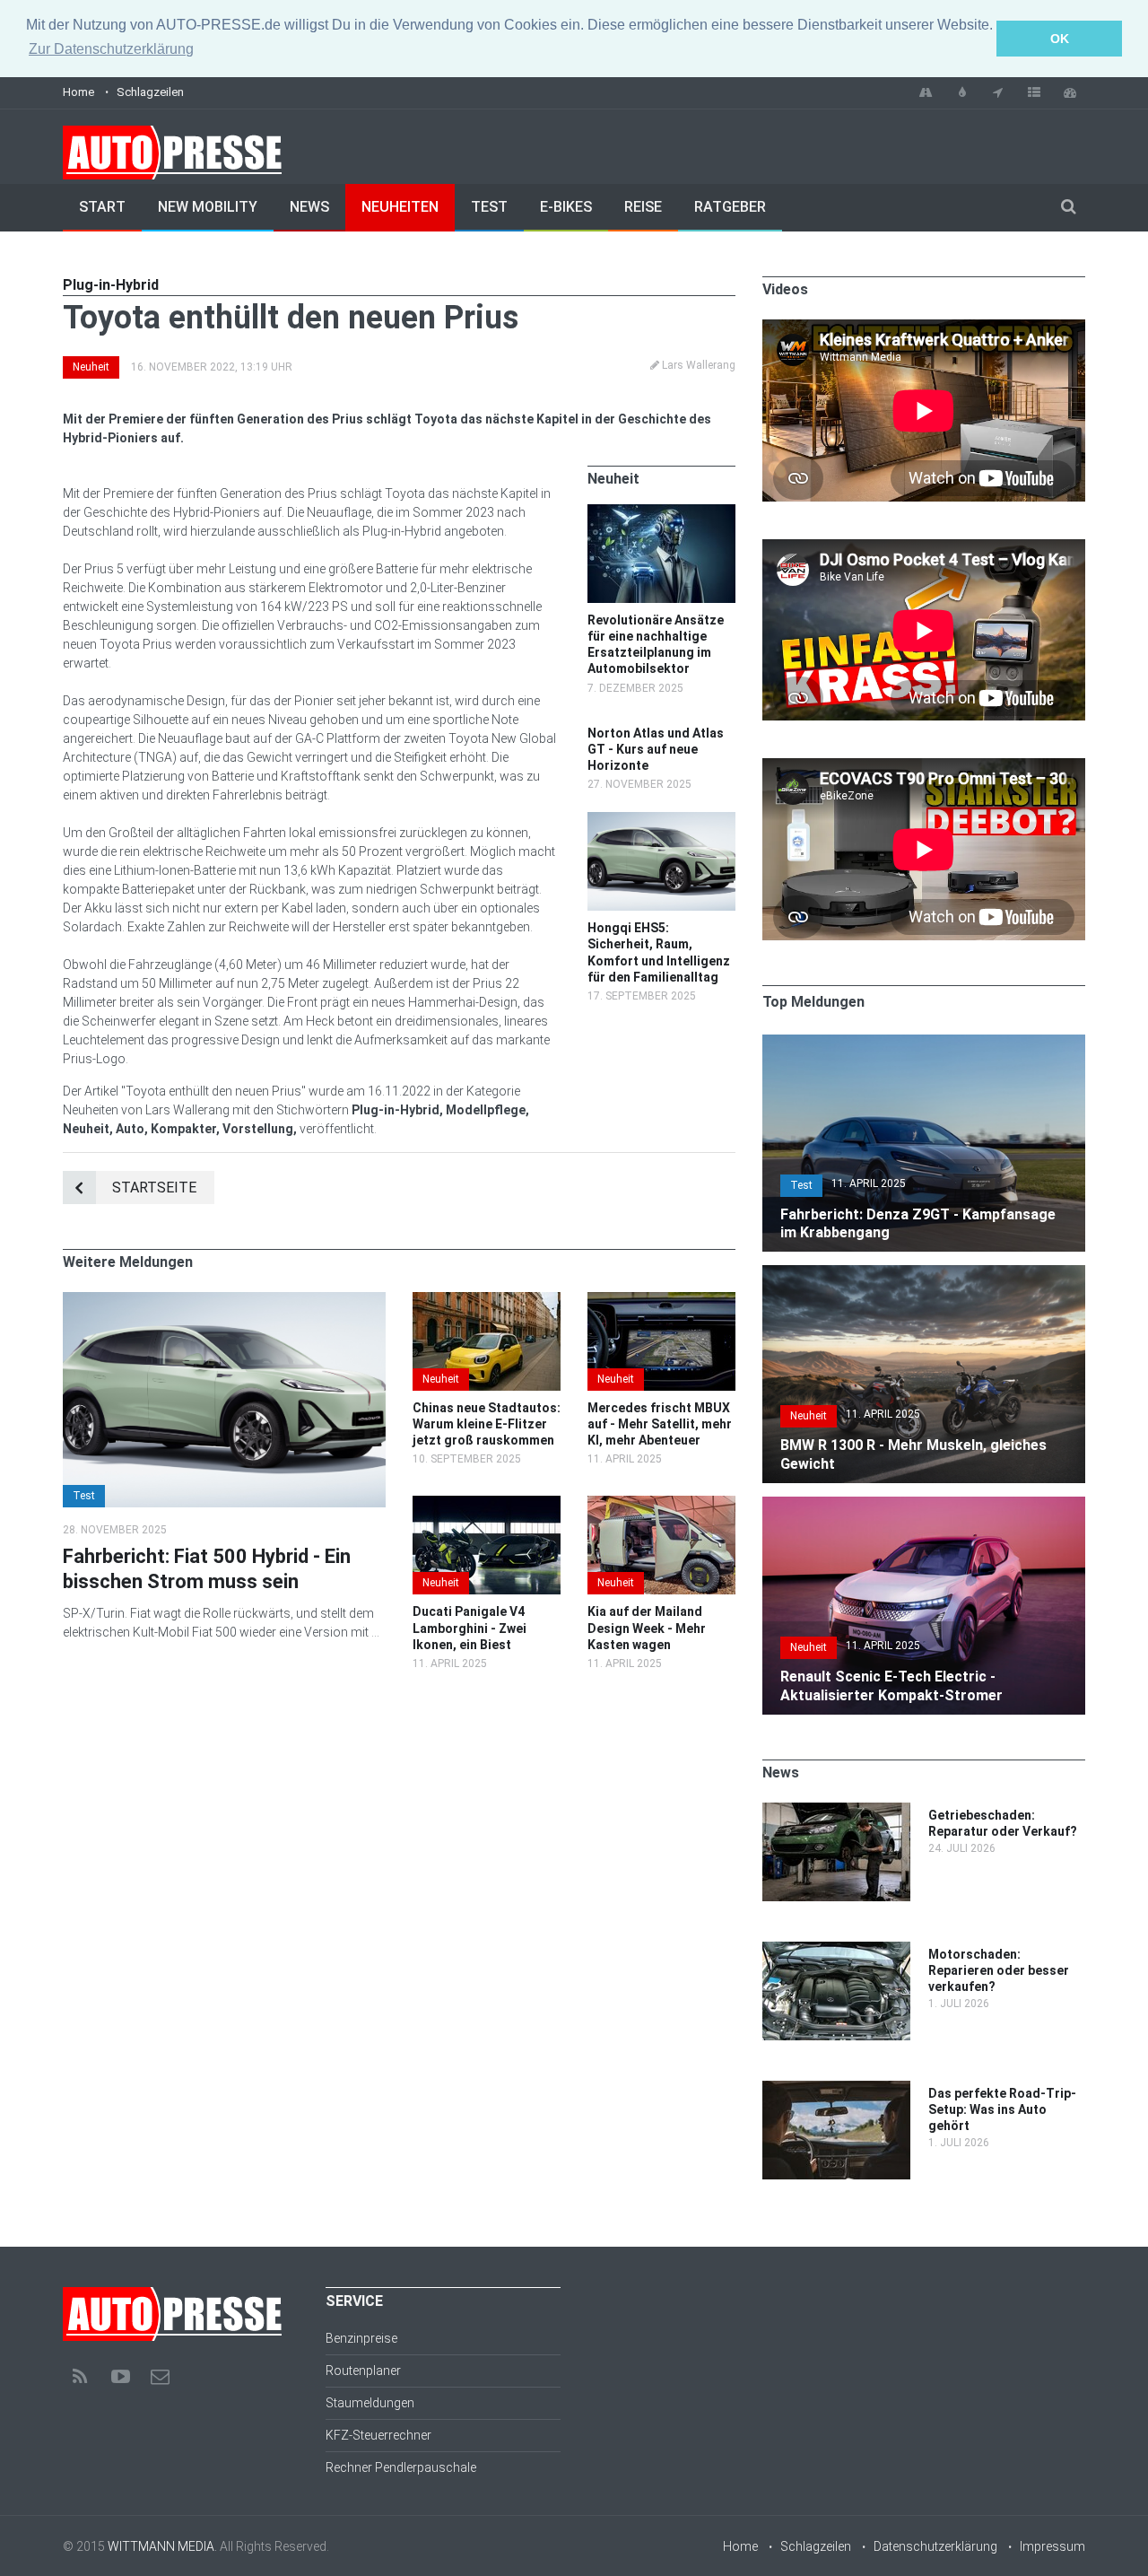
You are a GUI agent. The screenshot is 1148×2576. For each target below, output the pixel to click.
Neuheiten (400, 207)
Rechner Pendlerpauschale (401, 2467)
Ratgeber (730, 207)
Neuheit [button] (441, 1379)
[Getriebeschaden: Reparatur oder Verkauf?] (836, 1812)
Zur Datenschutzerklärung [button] (111, 49)
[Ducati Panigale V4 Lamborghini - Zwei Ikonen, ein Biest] (487, 1505)
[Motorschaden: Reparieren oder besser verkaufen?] (836, 1951)
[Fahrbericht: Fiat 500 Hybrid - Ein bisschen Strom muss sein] (224, 1301)
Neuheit (91, 367)
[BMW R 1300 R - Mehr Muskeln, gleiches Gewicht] (924, 1274)
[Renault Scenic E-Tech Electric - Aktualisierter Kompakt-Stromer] (924, 1506)
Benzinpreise (361, 2338)
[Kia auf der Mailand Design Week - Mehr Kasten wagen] (661, 1505)
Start (102, 207)
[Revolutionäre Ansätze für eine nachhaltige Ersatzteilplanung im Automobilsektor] (661, 513)
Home (78, 92)
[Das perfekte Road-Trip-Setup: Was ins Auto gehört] (836, 2090)
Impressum (1052, 2546)
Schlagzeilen (150, 92)
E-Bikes (566, 207)
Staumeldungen (370, 2403)
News (309, 207)
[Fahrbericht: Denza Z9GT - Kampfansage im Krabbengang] (924, 1043)
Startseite (154, 1188)
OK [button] (1060, 39)
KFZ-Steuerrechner (378, 2435)
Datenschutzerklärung (935, 2546)
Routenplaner (363, 2371)
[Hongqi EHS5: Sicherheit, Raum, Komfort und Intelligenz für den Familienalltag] (661, 821)
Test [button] (84, 1496)
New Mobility (208, 207)
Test (489, 207)
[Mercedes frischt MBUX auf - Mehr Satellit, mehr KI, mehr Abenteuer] (661, 1301)
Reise (643, 207)
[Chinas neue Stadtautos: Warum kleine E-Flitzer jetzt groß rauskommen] (487, 1301)
